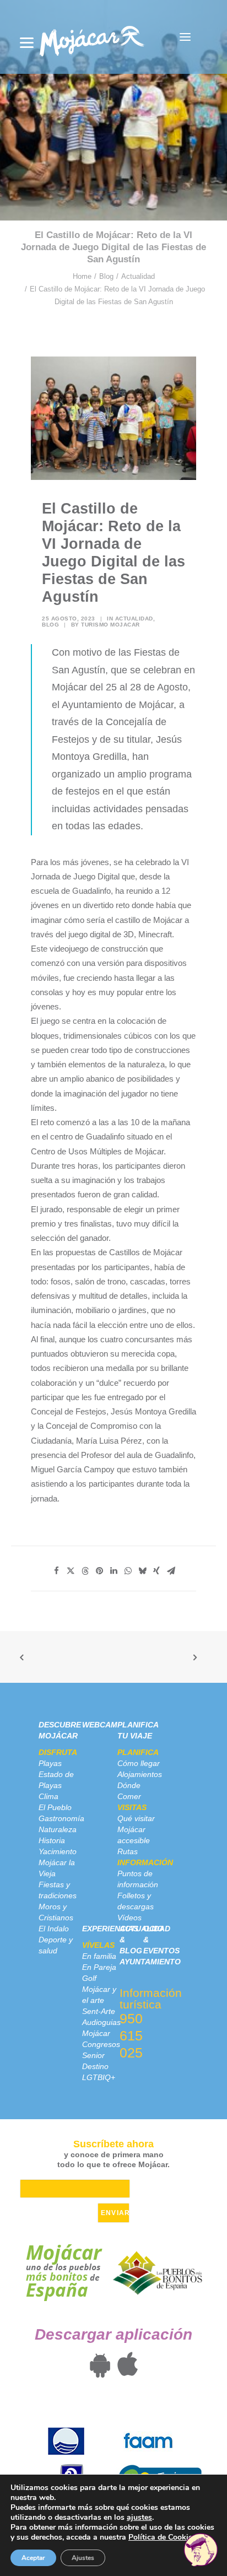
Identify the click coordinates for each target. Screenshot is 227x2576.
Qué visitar (136, 1818)
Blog (106, 276)
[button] (185, 37)
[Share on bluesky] (142, 1571)
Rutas (128, 1851)
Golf (89, 1978)
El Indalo (54, 1929)
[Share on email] (171, 1571)
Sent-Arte (99, 2011)
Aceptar (33, 2558)
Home (82, 276)
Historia (52, 1840)
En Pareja (99, 1967)
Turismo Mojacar (110, 625)
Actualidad (138, 276)
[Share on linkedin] (113, 1571)
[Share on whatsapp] (128, 1571)
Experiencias (110, 1929)
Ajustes (83, 2558)
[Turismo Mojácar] (92, 37)
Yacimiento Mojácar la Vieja (58, 1862)
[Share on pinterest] (99, 1571)
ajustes (139, 2518)
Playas (50, 1763)
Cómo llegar (139, 1763)
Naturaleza (58, 1829)
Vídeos (129, 1918)
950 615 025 (131, 2035)
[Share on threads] (85, 1571)
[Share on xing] (156, 1571)
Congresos (101, 2044)
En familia (99, 1956)
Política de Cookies (162, 2537)
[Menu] (27, 43)
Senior (93, 2055)
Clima (48, 1796)
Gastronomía (61, 1818)
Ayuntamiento (150, 1962)
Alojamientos (140, 1774)
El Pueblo (55, 1807)
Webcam (100, 1725)
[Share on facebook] (56, 1571)
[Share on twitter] (71, 1571)
